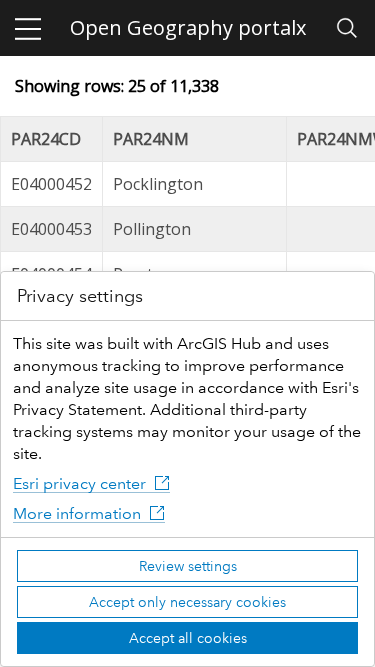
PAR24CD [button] (46, 139)
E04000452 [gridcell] (51, 184)
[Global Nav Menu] (28, 28)
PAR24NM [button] (151, 139)
